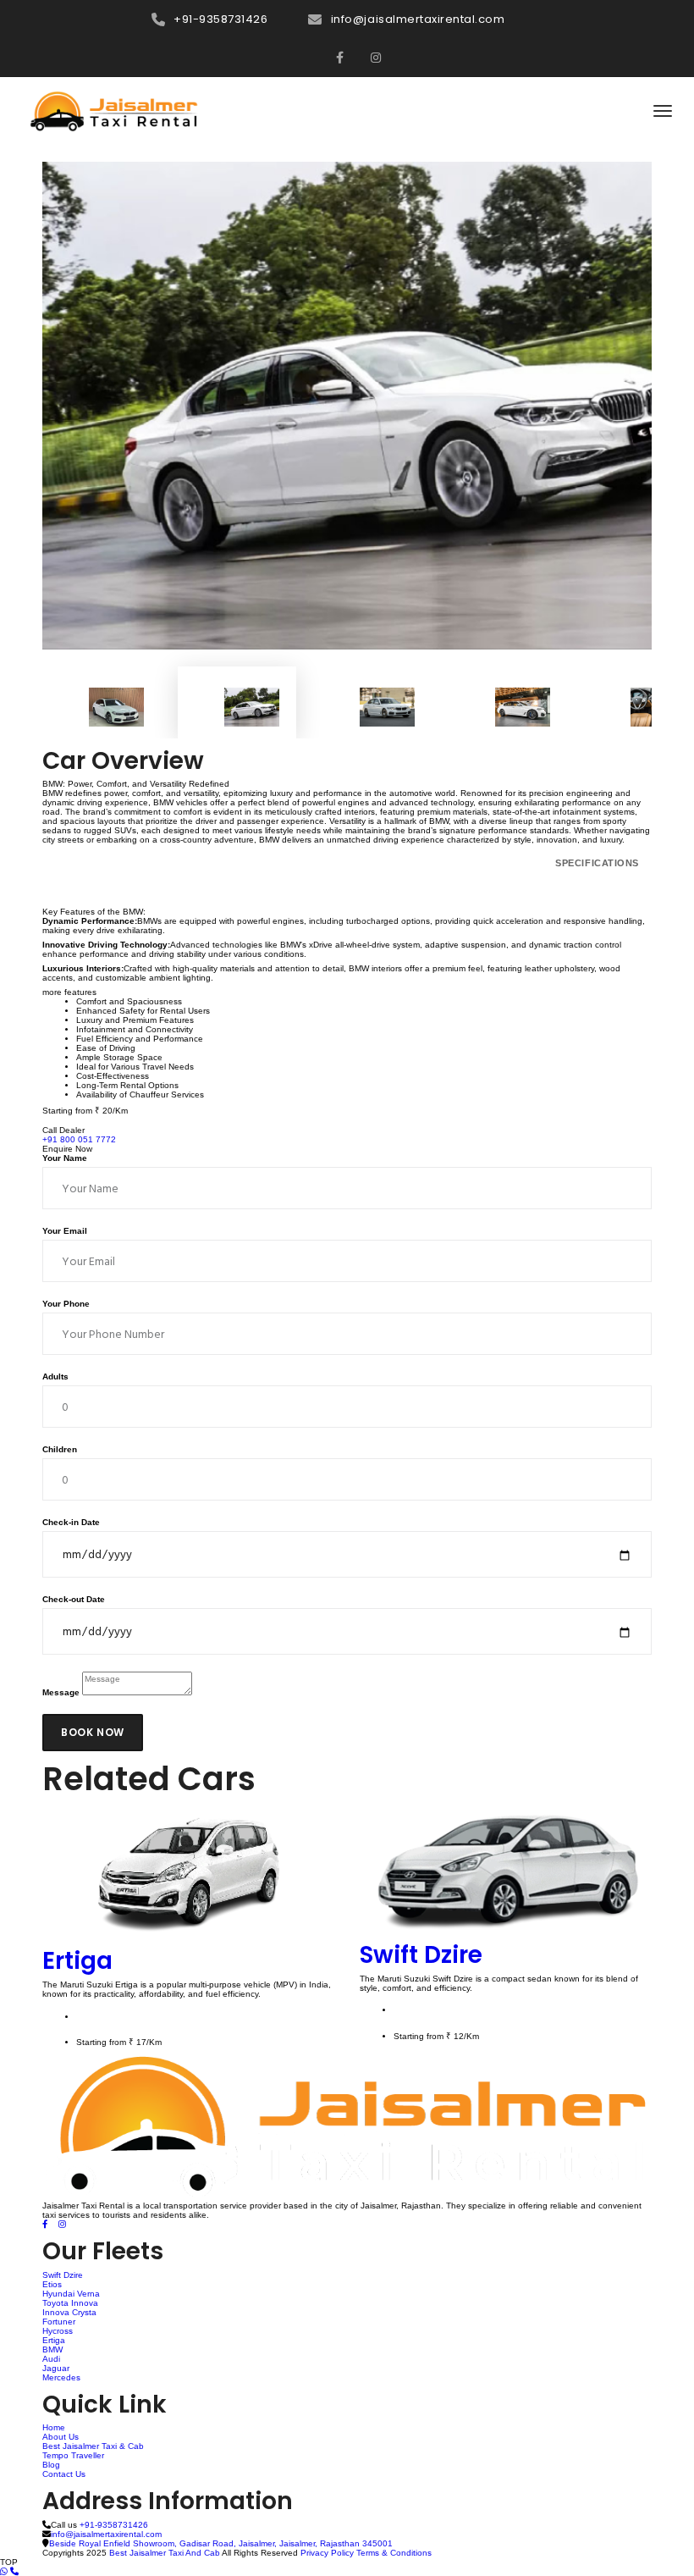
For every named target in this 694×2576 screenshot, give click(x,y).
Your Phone (66, 1304)
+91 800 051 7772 (79, 1139)
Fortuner (59, 2322)
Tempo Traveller (73, 2455)
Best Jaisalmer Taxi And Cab (165, 2553)
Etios (52, 2284)
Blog (51, 2465)
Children (60, 1449)
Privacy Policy (327, 2553)
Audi (51, 2359)
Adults (55, 1376)
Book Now (93, 1732)
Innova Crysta (69, 2312)
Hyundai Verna (71, 2294)
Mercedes (61, 2377)
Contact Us (64, 2474)
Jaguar (56, 2368)
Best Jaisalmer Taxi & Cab (93, 2446)
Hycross (58, 2331)
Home (54, 2427)
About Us (61, 2437)
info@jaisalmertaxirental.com (418, 19)
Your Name (65, 1158)
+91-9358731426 (220, 19)
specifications (597, 863)
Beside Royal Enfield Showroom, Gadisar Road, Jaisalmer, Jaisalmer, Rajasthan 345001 (221, 2543)
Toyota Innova (70, 2303)
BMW (52, 2349)
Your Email (65, 1231)
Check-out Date (74, 1599)
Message (61, 1692)
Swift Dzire (421, 1955)
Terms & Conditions (394, 2553)
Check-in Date (71, 1522)
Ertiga (77, 1961)
